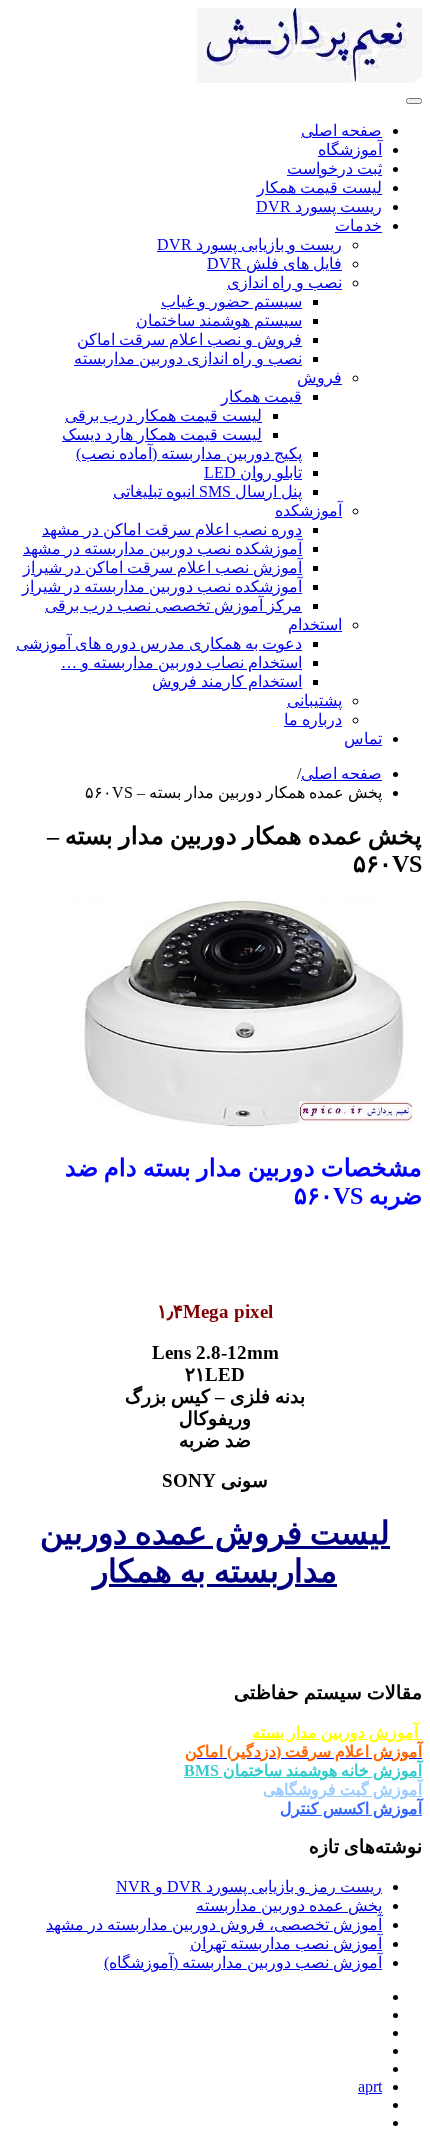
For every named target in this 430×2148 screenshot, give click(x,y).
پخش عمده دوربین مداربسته (289, 1905)
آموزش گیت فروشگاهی (342, 1789)
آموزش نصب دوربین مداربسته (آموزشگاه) (243, 1962)
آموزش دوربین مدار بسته (337, 1732)
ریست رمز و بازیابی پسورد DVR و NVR (249, 1886)
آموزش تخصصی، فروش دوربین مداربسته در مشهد (214, 1924)
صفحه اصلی (341, 773)
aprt (370, 2086)
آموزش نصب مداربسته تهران (286, 1943)
